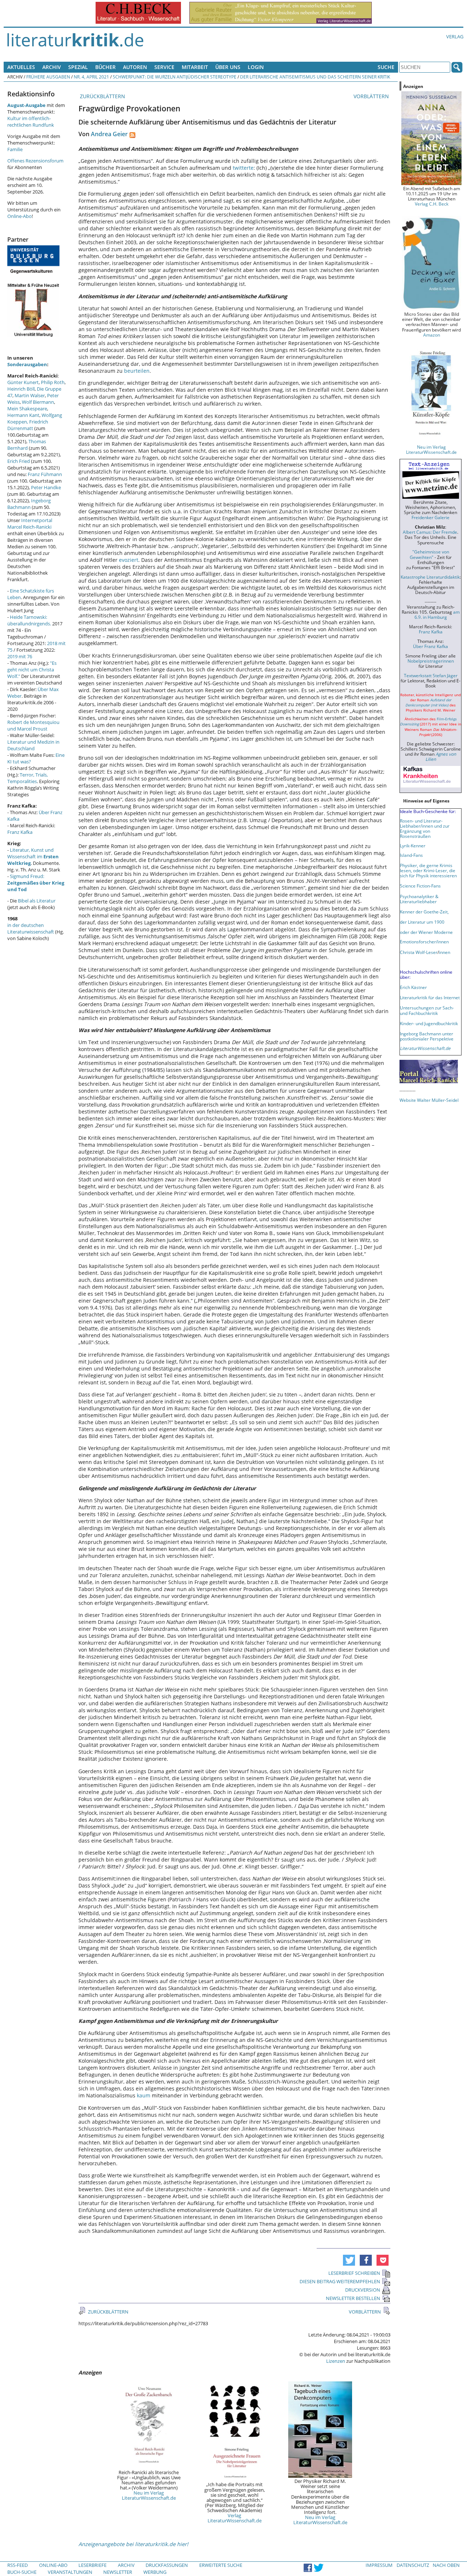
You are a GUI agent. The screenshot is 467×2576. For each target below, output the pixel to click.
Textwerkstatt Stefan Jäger (431, 675)
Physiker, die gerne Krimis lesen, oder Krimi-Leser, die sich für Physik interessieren (428, 870)
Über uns (228, 67)
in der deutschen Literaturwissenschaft (31, 928)
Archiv (52, 67)
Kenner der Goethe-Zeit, (424, 912)
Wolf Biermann (38, 402)
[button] (349, 2260)
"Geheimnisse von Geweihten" (429, 554)
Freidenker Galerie (431, 517)
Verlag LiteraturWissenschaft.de (235, 2518)
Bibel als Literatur (37, 901)
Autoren (135, 67)
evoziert (129, 560)
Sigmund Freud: (36, 883)
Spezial (78, 67)
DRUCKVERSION (363, 2290)
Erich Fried (19, 461)
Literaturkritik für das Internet (430, 997)
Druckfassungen (167, 2565)
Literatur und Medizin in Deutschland (33, 745)
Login (256, 67)
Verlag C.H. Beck (432, 204)
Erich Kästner (413, 987)
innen (445, 952)
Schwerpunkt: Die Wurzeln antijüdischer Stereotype (175, 77)
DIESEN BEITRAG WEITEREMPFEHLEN (340, 2281)
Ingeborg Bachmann (29, 504)
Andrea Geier (109, 134)
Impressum (379, 2565)
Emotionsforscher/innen (424, 942)
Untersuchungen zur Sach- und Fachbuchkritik (427, 1010)
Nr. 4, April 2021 (91, 77)
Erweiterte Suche (221, 2565)
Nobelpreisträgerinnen (431, 661)
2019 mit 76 (20, 656)
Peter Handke (46, 487)
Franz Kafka (20, 832)
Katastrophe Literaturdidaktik (430, 577)
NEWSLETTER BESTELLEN (353, 2298)
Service (164, 67)
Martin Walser (30, 395)
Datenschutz (413, 2565)
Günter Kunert (23, 382)
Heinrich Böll (21, 389)
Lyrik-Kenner (413, 846)
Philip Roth (53, 382)
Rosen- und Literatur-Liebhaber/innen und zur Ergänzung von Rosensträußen (425, 828)
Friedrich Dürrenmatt (28, 425)
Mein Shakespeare (27, 409)
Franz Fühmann (45, 474)
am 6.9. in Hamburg (437, 614)
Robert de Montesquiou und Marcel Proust (33, 725)
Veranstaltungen (70, 2572)
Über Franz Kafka (431, 646)
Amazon (432, 335)
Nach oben (446, 2565)
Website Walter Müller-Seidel (429, 1100)
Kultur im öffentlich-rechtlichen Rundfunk (31, 122)
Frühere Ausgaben (48, 77)
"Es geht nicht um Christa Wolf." (32, 670)
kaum (144, 2095)
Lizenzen (336, 2361)
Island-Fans (411, 855)
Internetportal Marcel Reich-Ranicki (30, 524)
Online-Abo (20, 216)
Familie (15, 149)
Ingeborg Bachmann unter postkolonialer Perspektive (427, 1036)
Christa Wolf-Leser (419, 952)
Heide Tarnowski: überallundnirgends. (29, 620)
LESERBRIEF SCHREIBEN (354, 2273)
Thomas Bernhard (27, 445)
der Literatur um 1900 (422, 922)
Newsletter (118, 2572)
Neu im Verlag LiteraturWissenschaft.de (149, 2495)
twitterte (243, 168)
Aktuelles (21, 67)
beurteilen (137, 371)
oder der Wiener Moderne (426, 932)
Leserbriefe (92, 2565)
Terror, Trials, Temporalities (28, 778)
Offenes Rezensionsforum (35, 161)
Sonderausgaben (27, 364)
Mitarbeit (195, 67)
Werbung (155, 2572)
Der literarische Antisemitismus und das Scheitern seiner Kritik (315, 77)
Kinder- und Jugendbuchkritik (429, 1023)
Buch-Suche (22, 2572)
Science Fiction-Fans (420, 886)
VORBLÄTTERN (372, 96)
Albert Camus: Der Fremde (430, 532)
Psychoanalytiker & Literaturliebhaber (419, 899)
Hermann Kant (23, 415)
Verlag (455, 37)
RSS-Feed (18, 2565)
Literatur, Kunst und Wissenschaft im (33, 856)
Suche (386, 67)
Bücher (105, 67)
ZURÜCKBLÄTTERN (102, 96)
